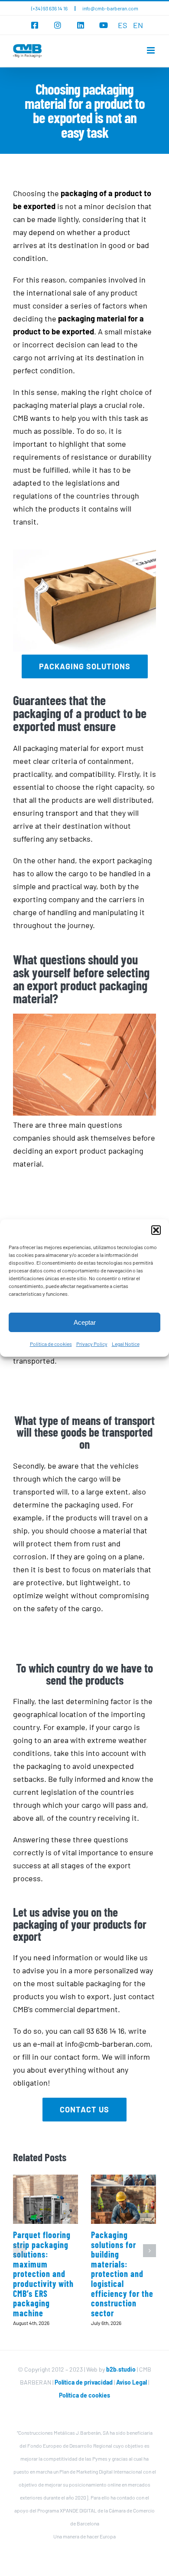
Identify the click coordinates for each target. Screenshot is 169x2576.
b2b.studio (121, 2369)
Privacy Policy (92, 1344)
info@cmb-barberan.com (110, 8)
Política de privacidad (84, 2382)
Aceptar (85, 1322)
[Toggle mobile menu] (151, 50)
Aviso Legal (132, 2382)
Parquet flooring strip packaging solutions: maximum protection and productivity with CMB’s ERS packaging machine (43, 2274)
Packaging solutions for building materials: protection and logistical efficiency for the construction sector (122, 2274)
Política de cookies (51, 1344)
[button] (156, 1230)
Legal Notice (126, 1344)
